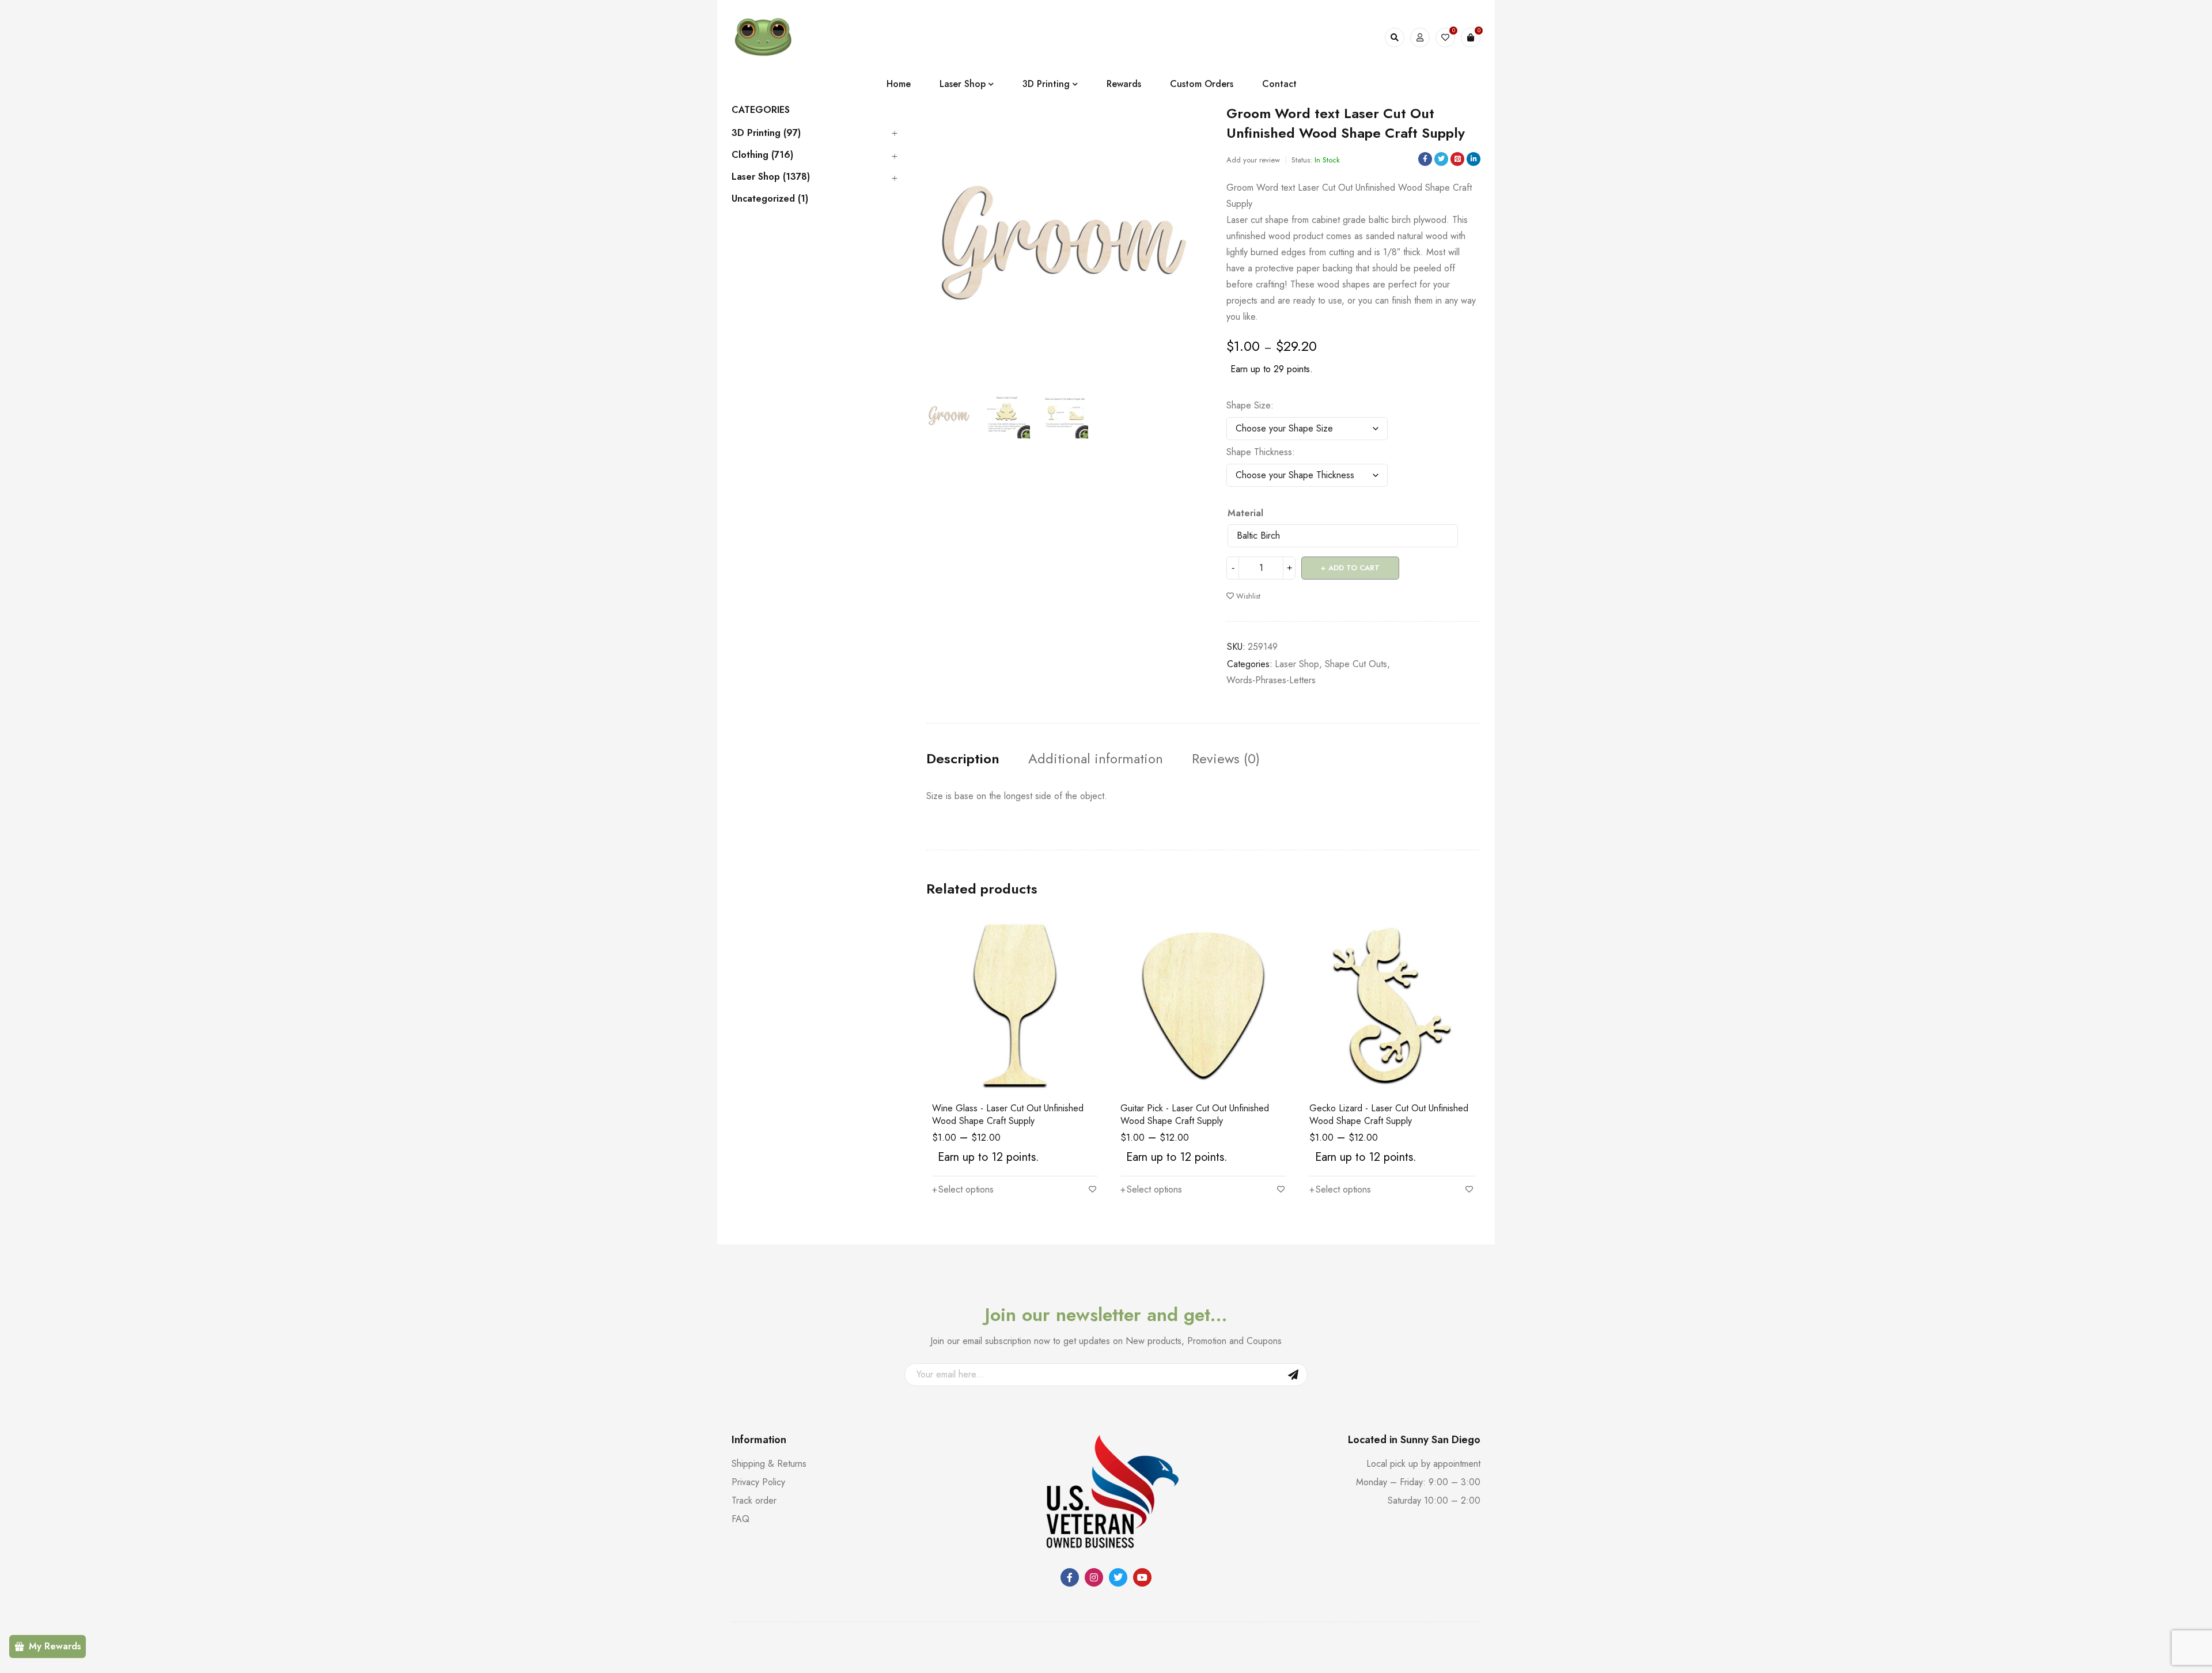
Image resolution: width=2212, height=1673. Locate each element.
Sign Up (1293, 1375)
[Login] (1420, 37)
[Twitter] (1118, 1577)
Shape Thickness (1259, 452)
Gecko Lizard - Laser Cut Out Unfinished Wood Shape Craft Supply (1389, 1114)
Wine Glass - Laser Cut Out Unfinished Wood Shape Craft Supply (1008, 1114)
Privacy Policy (758, 1482)
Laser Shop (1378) (771, 177)
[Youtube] (1142, 1577)
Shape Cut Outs (1356, 664)
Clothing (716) (762, 155)
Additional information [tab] (1096, 759)
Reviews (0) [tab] (1226, 759)
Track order (754, 1500)
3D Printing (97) (766, 133)
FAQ (741, 1519)
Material (1245, 513)
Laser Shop (1297, 664)
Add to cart (1354, 568)
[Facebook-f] (1070, 1577)
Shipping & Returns (769, 1464)
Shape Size (1249, 406)
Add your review (1253, 160)
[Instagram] (1094, 1577)
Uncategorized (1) (770, 199)
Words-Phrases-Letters (1271, 680)
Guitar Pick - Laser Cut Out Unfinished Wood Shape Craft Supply (1195, 1114)
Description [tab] (963, 759)
